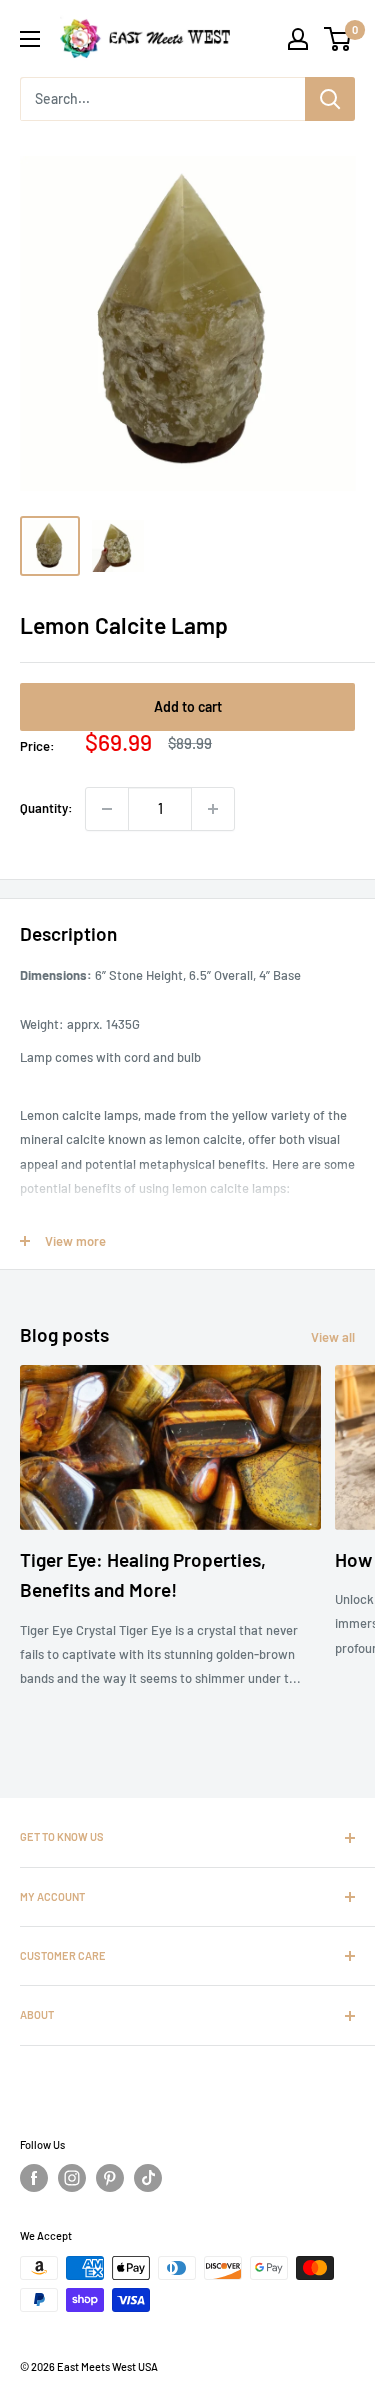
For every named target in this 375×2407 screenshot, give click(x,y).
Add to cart (188, 706)
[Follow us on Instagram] (72, 2178)
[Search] (330, 99)
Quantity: (46, 808)
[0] (338, 39)
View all (333, 1337)
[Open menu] (30, 39)
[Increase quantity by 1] (213, 809)
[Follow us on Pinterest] (110, 2178)
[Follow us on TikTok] (148, 2178)
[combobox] (162, 99)
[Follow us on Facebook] (34, 2178)
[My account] (298, 39)
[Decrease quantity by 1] (107, 809)
